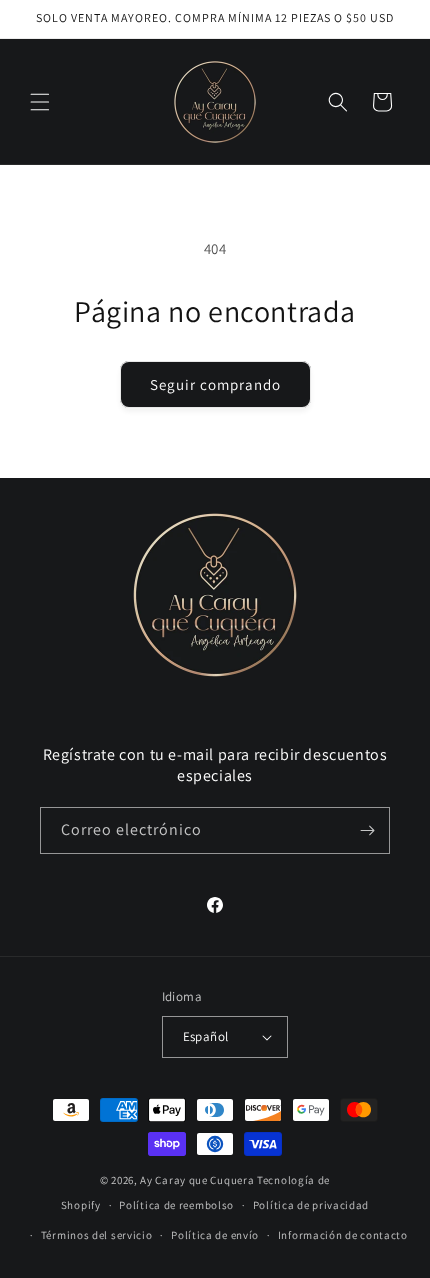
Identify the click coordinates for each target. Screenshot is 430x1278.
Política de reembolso (176, 1205)
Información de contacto (343, 1235)
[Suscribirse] (367, 830)
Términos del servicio (97, 1235)
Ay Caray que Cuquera (198, 1180)
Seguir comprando (215, 384)
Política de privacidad (311, 1205)
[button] (40, 102)
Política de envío (215, 1235)
